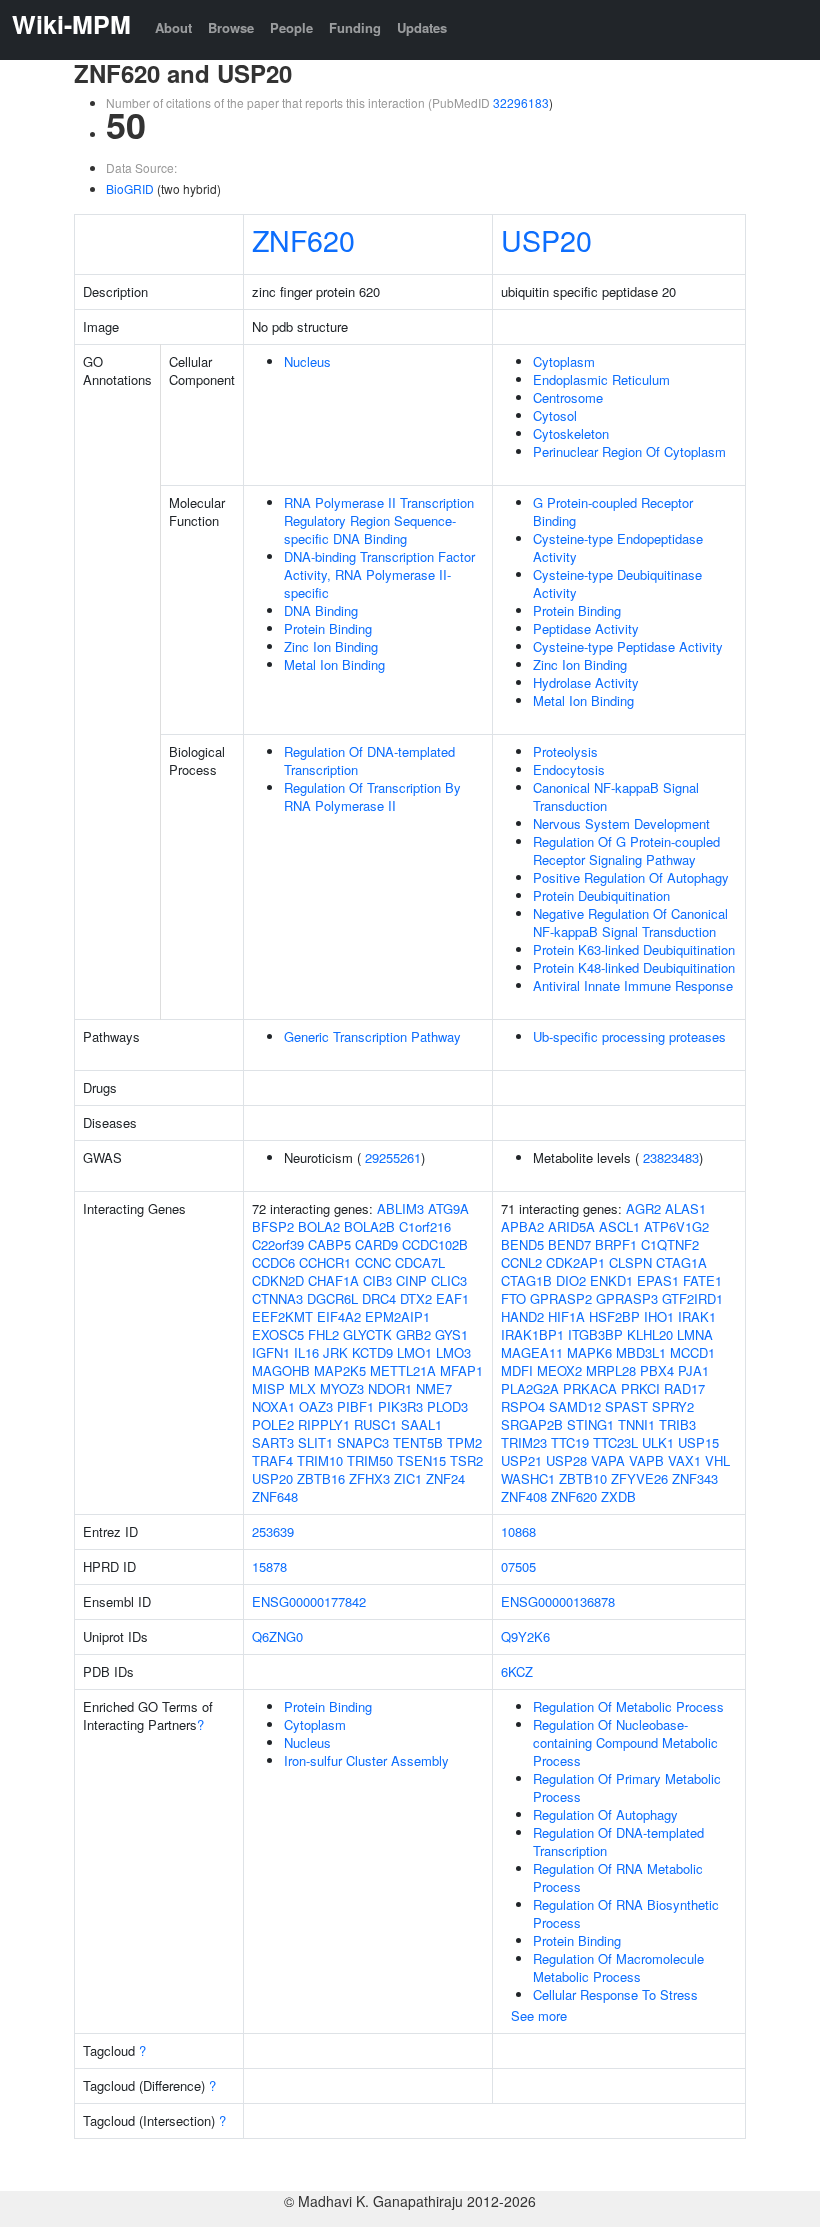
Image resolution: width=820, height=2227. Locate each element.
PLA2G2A (530, 1388)
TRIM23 (524, 1442)
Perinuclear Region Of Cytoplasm (629, 451)
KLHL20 (650, 1334)
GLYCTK (367, 1334)
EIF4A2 (339, 1316)
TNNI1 (636, 1424)
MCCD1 (692, 1352)
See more (539, 2015)
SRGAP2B (532, 1424)
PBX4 (657, 1370)
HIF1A (566, 1316)
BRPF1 (616, 1244)
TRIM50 (370, 1460)
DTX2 (416, 1298)
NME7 (434, 1388)
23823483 (671, 1157)
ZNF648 (275, 1496)
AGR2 (643, 1208)
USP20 (546, 239)
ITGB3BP (595, 1334)
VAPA (608, 1460)
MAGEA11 (532, 1352)
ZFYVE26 (639, 1478)
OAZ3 (316, 1406)
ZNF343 (695, 1478)
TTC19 (570, 1442)
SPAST (626, 1406)
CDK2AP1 (575, 1262)
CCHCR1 (325, 1262)
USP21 (521, 1460)
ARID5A (571, 1226)
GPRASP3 (627, 1298)
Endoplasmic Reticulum (601, 379)
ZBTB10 (583, 1478)
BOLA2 (319, 1226)
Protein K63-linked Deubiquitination (634, 949)
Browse (231, 27)
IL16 (306, 1352)
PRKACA (590, 1388)
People (291, 27)
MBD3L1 (641, 1352)
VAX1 (684, 1460)
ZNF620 (303, 239)
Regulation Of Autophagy (605, 1814)
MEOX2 (559, 1370)
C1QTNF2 (670, 1244)
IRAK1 (697, 1316)
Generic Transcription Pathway (372, 1036)
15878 (269, 1566)
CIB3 (377, 1280)
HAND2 (522, 1316)
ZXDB (618, 1496)
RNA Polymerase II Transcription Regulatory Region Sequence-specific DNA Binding (379, 520)
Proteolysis (565, 751)
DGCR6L (332, 1298)
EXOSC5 (278, 1334)
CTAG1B (526, 1280)
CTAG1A (681, 1262)
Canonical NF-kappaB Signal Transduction (616, 796)
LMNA (695, 1334)
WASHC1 (528, 1478)
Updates (422, 27)
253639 (273, 1531)
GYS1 (451, 1334)
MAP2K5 (340, 1370)
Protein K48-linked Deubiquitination (634, 967)
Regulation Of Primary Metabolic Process (627, 1787)
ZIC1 (408, 1478)
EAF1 (452, 1298)
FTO (513, 1298)
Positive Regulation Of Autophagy (631, 877)
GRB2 (413, 1334)
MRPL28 (611, 1370)
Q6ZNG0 (277, 1636)
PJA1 (693, 1370)
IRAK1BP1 (532, 1334)
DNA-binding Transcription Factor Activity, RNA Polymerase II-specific (379, 574)
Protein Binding (328, 628)
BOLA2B (369, 1226)
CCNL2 (521, 1262)
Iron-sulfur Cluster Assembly (366, 1760)
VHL (717, 1460)
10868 (518, 1531)
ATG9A (448, 1208)
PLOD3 (447, 1406)
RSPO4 (523, 1406)
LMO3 (453, 1352)
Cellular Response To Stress (615, 1994)
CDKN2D (278, 1280)
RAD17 (684, 1388)
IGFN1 (271, 1352)
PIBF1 (355, 1406)
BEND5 (522, 1244)
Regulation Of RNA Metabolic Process (618, 1877)
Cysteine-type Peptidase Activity (628, 646)
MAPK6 (589, 1352)
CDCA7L (420, 1262)
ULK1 (658, 1442)
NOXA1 (273, 1406)
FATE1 (702, 1280)
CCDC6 (273, 1262)
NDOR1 (390, 1388)
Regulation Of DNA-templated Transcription (369, 760)
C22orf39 (278, 1244)
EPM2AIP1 (397, 1316)
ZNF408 (524, 1496)
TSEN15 (421, 1460)
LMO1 (414, 1352)
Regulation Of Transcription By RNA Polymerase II (372, 796)
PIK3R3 (400, 1406)
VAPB (646, 1460)
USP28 (566, 1460)
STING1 (590, 1424)
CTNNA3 (277, 1298)
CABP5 (329, 1244)
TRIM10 (320, 1460)
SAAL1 (421, 1424)
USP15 (698, 1442)
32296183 (521, 102)
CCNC (373, 1262)
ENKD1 (611, 1280)
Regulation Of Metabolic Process (628, 1706)
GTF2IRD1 (692, 1298)
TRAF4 (272, 1460)
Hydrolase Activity (586, 682)
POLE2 (273, 1424)
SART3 (273, 1442)
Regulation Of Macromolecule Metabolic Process (618, 1967)
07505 (518, 1566)
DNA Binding (321, 610)
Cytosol (555, 415)
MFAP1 (461, 1370)
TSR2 (466, 1460)
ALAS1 (685, 1208)
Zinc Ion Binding (331, 646)
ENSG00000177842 (309, 1601)
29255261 (393, 1157)
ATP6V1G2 (676, 1226)
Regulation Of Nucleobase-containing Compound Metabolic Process (625, 1742)
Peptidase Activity (586, 628)
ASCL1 (619, 1226)
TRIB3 (677, 1424)
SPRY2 (673, 1406)
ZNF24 (445, 1478)
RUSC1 (375, 1424)
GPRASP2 (561, 1298)
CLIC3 (449, 1280)
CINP (411, 1280)
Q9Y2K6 (525, 1636)
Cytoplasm (564, 361)
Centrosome (568, 397)
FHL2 (323, 1334)
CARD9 (376, 1244)
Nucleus (307, 361)
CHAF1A (333, 1280)
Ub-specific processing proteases (629, 1036)
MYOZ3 (342, 1388)
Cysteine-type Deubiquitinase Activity (617, 583)
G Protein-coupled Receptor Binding (613, 511)
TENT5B (418, 1442)
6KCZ (517, 1671)
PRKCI (640, 1388)
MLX (302, 1388)
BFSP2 (273, 1226)
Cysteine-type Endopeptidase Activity (618, 547)
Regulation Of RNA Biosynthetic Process (626, 1913)
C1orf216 (425, 1226)
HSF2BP (614, 1316)
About (173, 27)
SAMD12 (575, 1406)
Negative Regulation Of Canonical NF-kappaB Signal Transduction (630, 922)
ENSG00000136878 (558, 1601)
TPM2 (464, 1442)
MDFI (517, 1370)
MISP (268, 1388)
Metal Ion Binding (334, 664)
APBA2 (522, 1226)
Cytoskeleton (571, 433)
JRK (335, 1352)
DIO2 (571, 1280)
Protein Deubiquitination (601, 895)
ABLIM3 (400, 1208)
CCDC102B (435, 1244)
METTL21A (403, 1370)
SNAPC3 (363, 1442)
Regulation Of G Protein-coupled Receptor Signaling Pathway (626, 850)
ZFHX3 (369, 1478)
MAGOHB (281, 1370)
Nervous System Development (621, 823)
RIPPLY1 (324, 1424)
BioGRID (130, 188)
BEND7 (569, 1244)
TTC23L (615, 1442)
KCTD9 (372, 1352)
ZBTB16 (321, 1478)
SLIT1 (315, 1442)
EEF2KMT (282, 1316)
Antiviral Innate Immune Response (633, 985)
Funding (355, 27)
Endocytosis (569, 769)
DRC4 (379, 1298)
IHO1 (659, 1316)
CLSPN (630, 1262)
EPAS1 (658, 1280)
